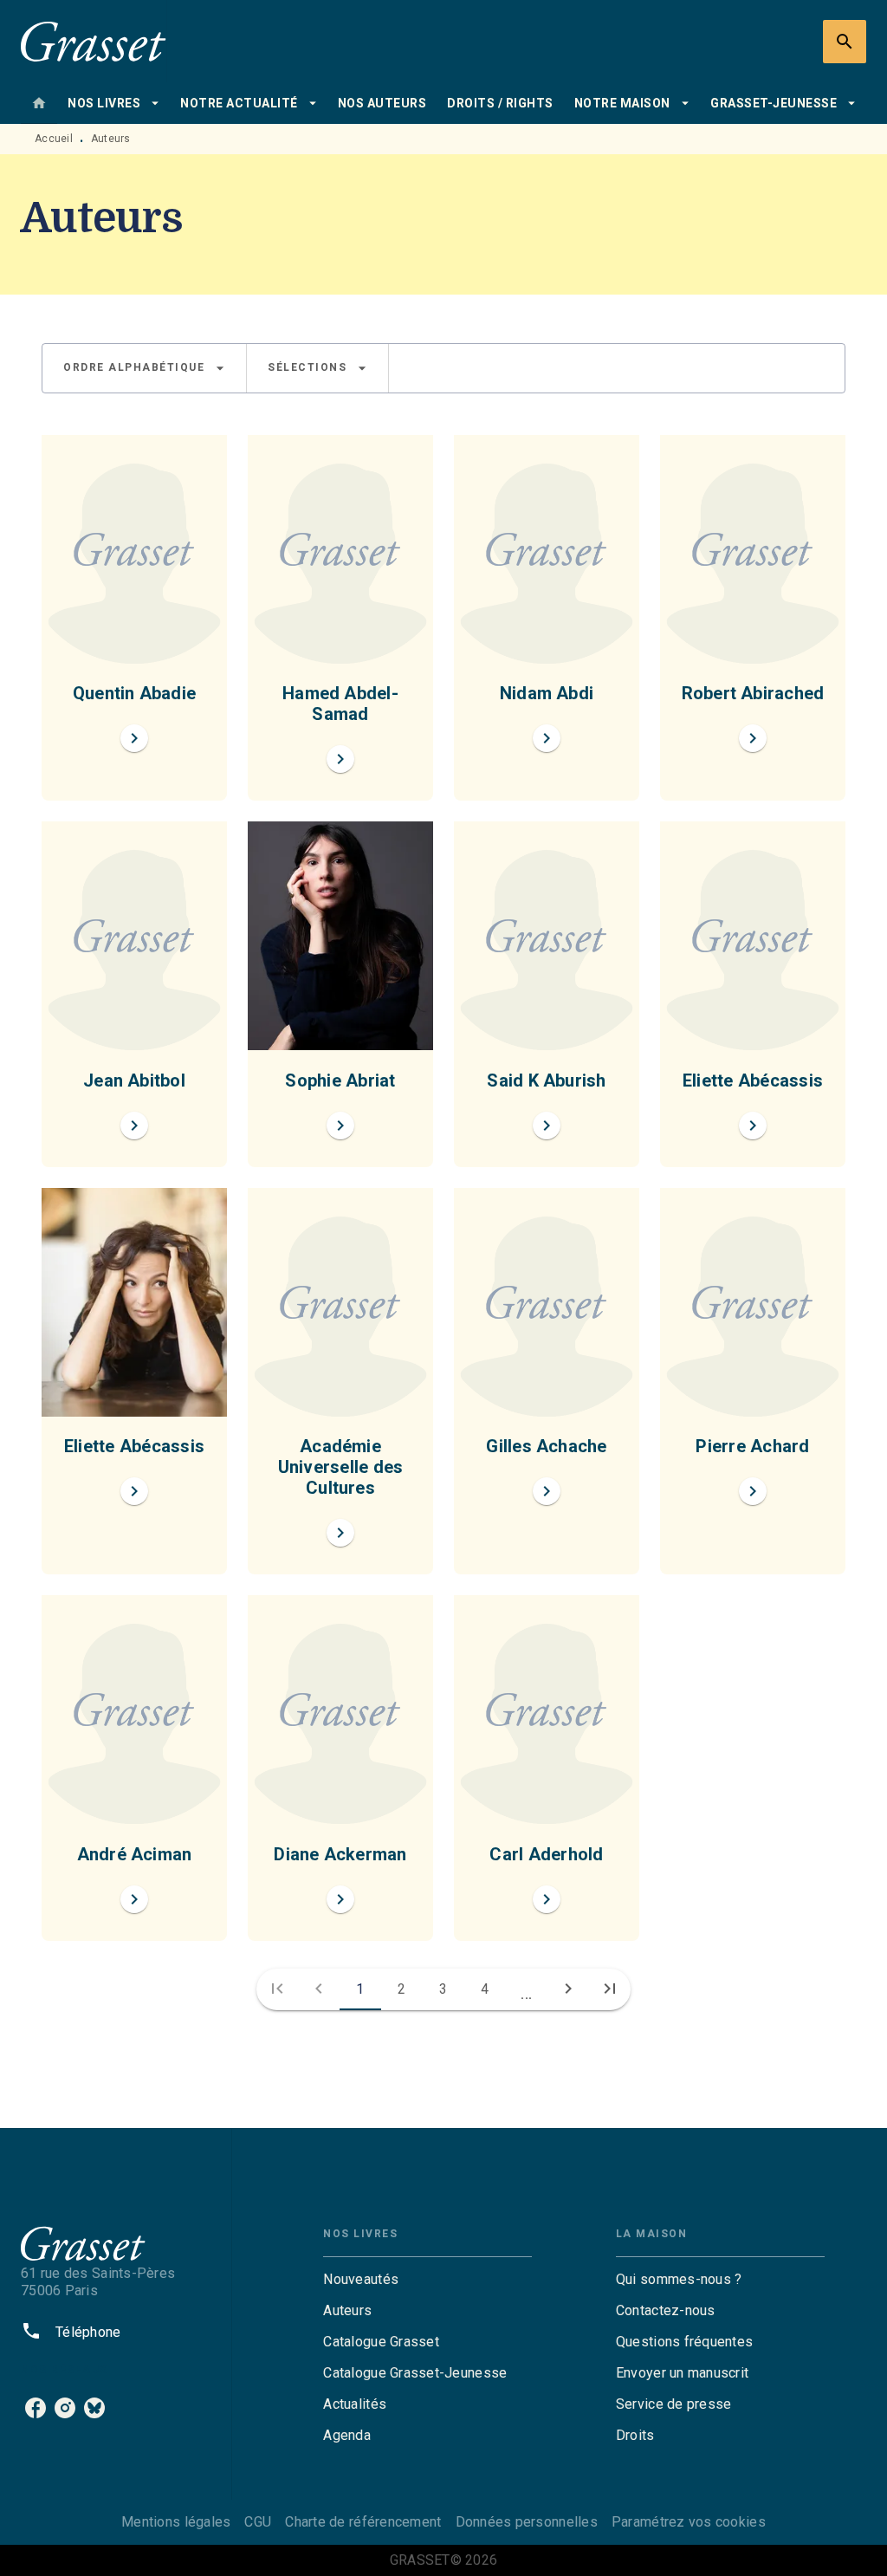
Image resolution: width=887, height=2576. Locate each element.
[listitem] (36, 2408)
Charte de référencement (363, 2522)
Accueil (54, 139)
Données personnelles (527, 2522)
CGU (258, 2522)
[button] (144, 368)
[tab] (39, 103)
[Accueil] (94, 41)
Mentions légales (176, 2522)
